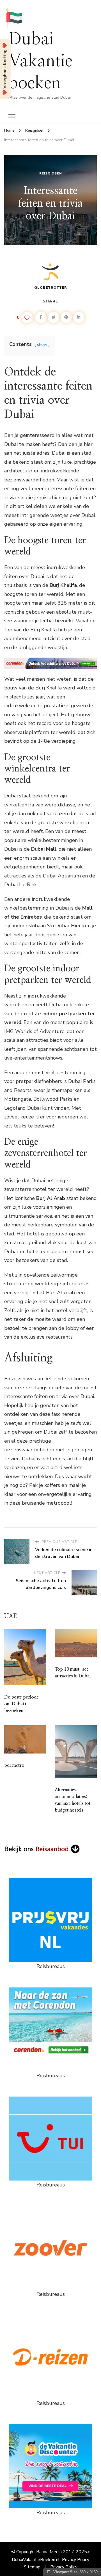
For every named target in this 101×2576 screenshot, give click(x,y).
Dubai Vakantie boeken (40, 61)
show (42, 344)
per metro (14, 1765)
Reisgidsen (51, 173)
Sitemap (32, 2567)
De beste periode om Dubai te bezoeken (21, 1704)
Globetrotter (51, 288)
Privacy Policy (76, 2560)
